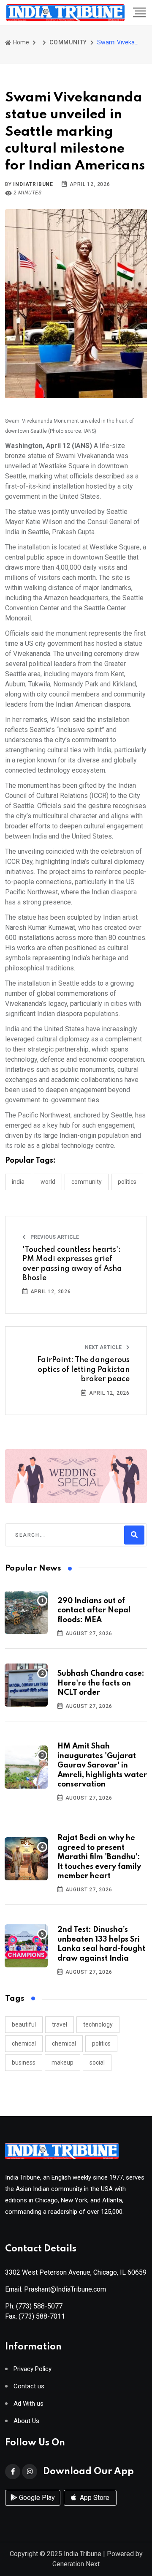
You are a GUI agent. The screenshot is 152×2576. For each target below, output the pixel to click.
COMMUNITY (68, 42)
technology (98, 2024)
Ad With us (28, 2404)
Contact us (29, 2386)
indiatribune (33, 184)
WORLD (48, 1182)
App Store (94, 2498)
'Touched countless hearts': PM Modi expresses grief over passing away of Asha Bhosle (72, 1264)
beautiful (24, 2024)
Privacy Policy (33, 2369)
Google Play (36, 2498)
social (97, 2062)
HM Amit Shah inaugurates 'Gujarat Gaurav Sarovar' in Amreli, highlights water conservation (102, 1765)
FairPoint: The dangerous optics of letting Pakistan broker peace (83, 1370)
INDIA (18, 1182)
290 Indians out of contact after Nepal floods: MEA (94, 1610)
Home (20, 42)
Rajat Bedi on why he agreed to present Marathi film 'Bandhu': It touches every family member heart (99, 1857)
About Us (26, 2421)
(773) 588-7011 (42, 2316)
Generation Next (76, 2564)
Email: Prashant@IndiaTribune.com (56, 2289)
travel (60, 2024)
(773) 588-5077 (39, 2306)
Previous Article (54, 1237)
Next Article (104, 1347)
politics (101, 2043)
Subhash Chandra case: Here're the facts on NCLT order (101, 1683)
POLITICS (127, 1182)
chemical (24, 2043)
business (24, 2062)
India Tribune (83, 2554)
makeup (62, 2062)
